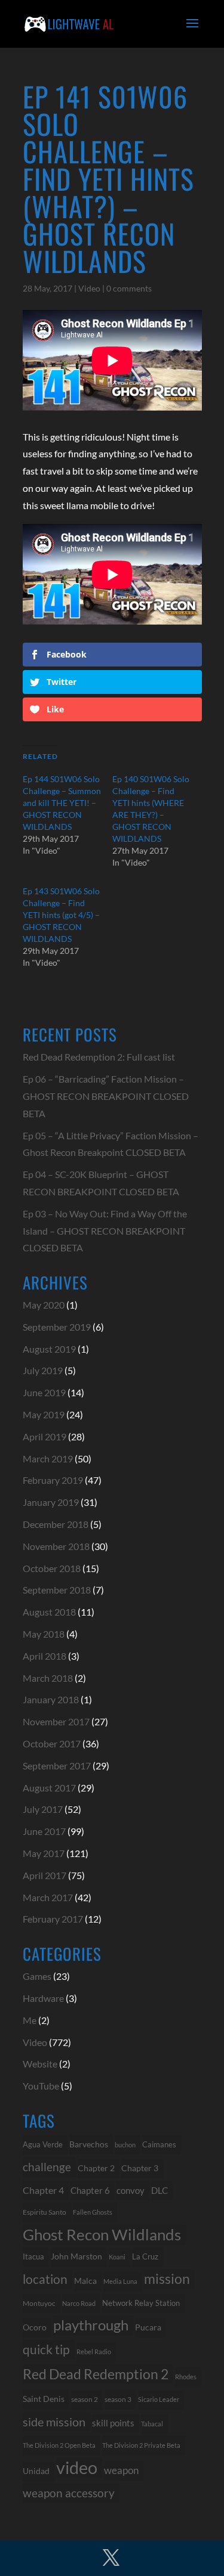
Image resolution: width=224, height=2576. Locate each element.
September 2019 (57, 1327)
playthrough (91, 2325)
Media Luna (120, 2281)
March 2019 (48, 1459)
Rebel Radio (94, 2352)
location (45, 2279)
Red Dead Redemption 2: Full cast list (99, 1057)
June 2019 (44, 1392)
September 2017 (57, 1766)
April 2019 (45, 1436)
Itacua (33, 2256)
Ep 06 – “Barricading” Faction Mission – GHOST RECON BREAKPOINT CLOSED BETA (106, 1096)
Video (89, 288)
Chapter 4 (43, 2190)
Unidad (36, 2471)
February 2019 (53, 1480)
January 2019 (51, 1502)
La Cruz (145, 2256)
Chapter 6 (90, 2190)
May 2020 (44, 1305)
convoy (131, 2190)
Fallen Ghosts (93, 2212)
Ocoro (35, 2327)
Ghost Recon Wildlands (102, 2234)
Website (40, 2064)
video (77, 2468)
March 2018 (48, 1678)
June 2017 (44, 1831)
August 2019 (49, 1349)
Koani (117, 2257)
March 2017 (48, 1897)
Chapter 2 (96, 2168)
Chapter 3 (140, 2168)
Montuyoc (39, 2303)
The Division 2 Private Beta (141, 2445)
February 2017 (53, 1919)
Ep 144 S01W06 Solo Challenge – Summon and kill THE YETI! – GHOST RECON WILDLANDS (62, 803)
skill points (113, 2423)
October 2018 (52, 1568)
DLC (159, 2191)
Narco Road (79, 2303)
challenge (47, 2167)
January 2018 (51, 1699)
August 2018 (49, 1612)
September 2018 (57, 1590)
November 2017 (56, 1721)
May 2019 (44, 1414)
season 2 (85, 2399)
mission (167, 2279)
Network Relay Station (141, 2303)
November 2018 (56, 1546)
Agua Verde (43, 2144)
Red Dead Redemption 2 (96, 2374)
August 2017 (49, 1788)
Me (30, 2020)
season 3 (118, 2399)
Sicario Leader (159, 2399)
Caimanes (159, 2144)
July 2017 (43, 1809)
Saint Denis (44, 2399)
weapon (121, 2470)
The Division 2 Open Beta (59, 2445)
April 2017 (45, 1875)
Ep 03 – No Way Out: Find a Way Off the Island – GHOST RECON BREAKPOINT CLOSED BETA (105, 1231)
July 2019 (43, 1370)
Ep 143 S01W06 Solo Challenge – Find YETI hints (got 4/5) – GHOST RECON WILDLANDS (61, 915)
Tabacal (152, 2424)
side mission (54, 2422)
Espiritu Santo (45, 2212)
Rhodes (186, 2377)
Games (37, 1976)
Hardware (43, 1998)
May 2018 (44, 1634)
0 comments (129, 288)
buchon (125, 2145)
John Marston (76, 2256)
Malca (85, 2281)
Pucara (148, 2327)
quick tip (46, 2349)
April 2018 (45, 1656)
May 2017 (44, 1853)
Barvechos (89, 2144)
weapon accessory (69, 2493)
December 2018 (56, 1524)
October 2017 (52, 1743)
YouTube (41, 2086)
